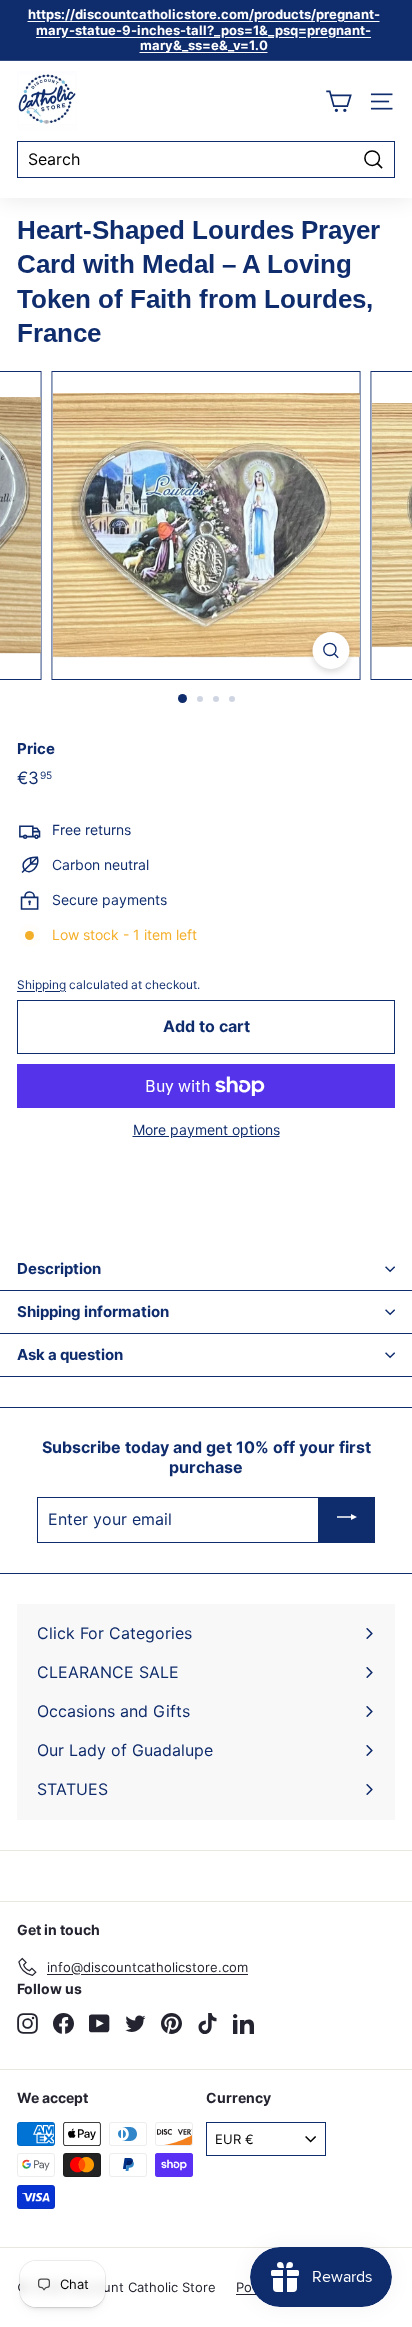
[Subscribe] (347, 1520)
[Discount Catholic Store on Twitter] (135, 2023)
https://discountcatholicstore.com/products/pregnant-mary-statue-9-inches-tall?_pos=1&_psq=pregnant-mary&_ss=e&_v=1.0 (204, 29)
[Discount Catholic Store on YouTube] (99, 2023)
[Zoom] (331, 650)
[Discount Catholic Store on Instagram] (27, 2023)
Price (36, 749)
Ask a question (70, 1354)
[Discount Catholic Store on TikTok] (207, 2023)
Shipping (41, 984)
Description (59, 1268)
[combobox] (206, 159)
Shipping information (93, 1311)
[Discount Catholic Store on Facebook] (63, 2023)
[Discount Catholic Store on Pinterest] (171, 2023)
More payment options (206, 1130)
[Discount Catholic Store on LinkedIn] (243, 2023)
